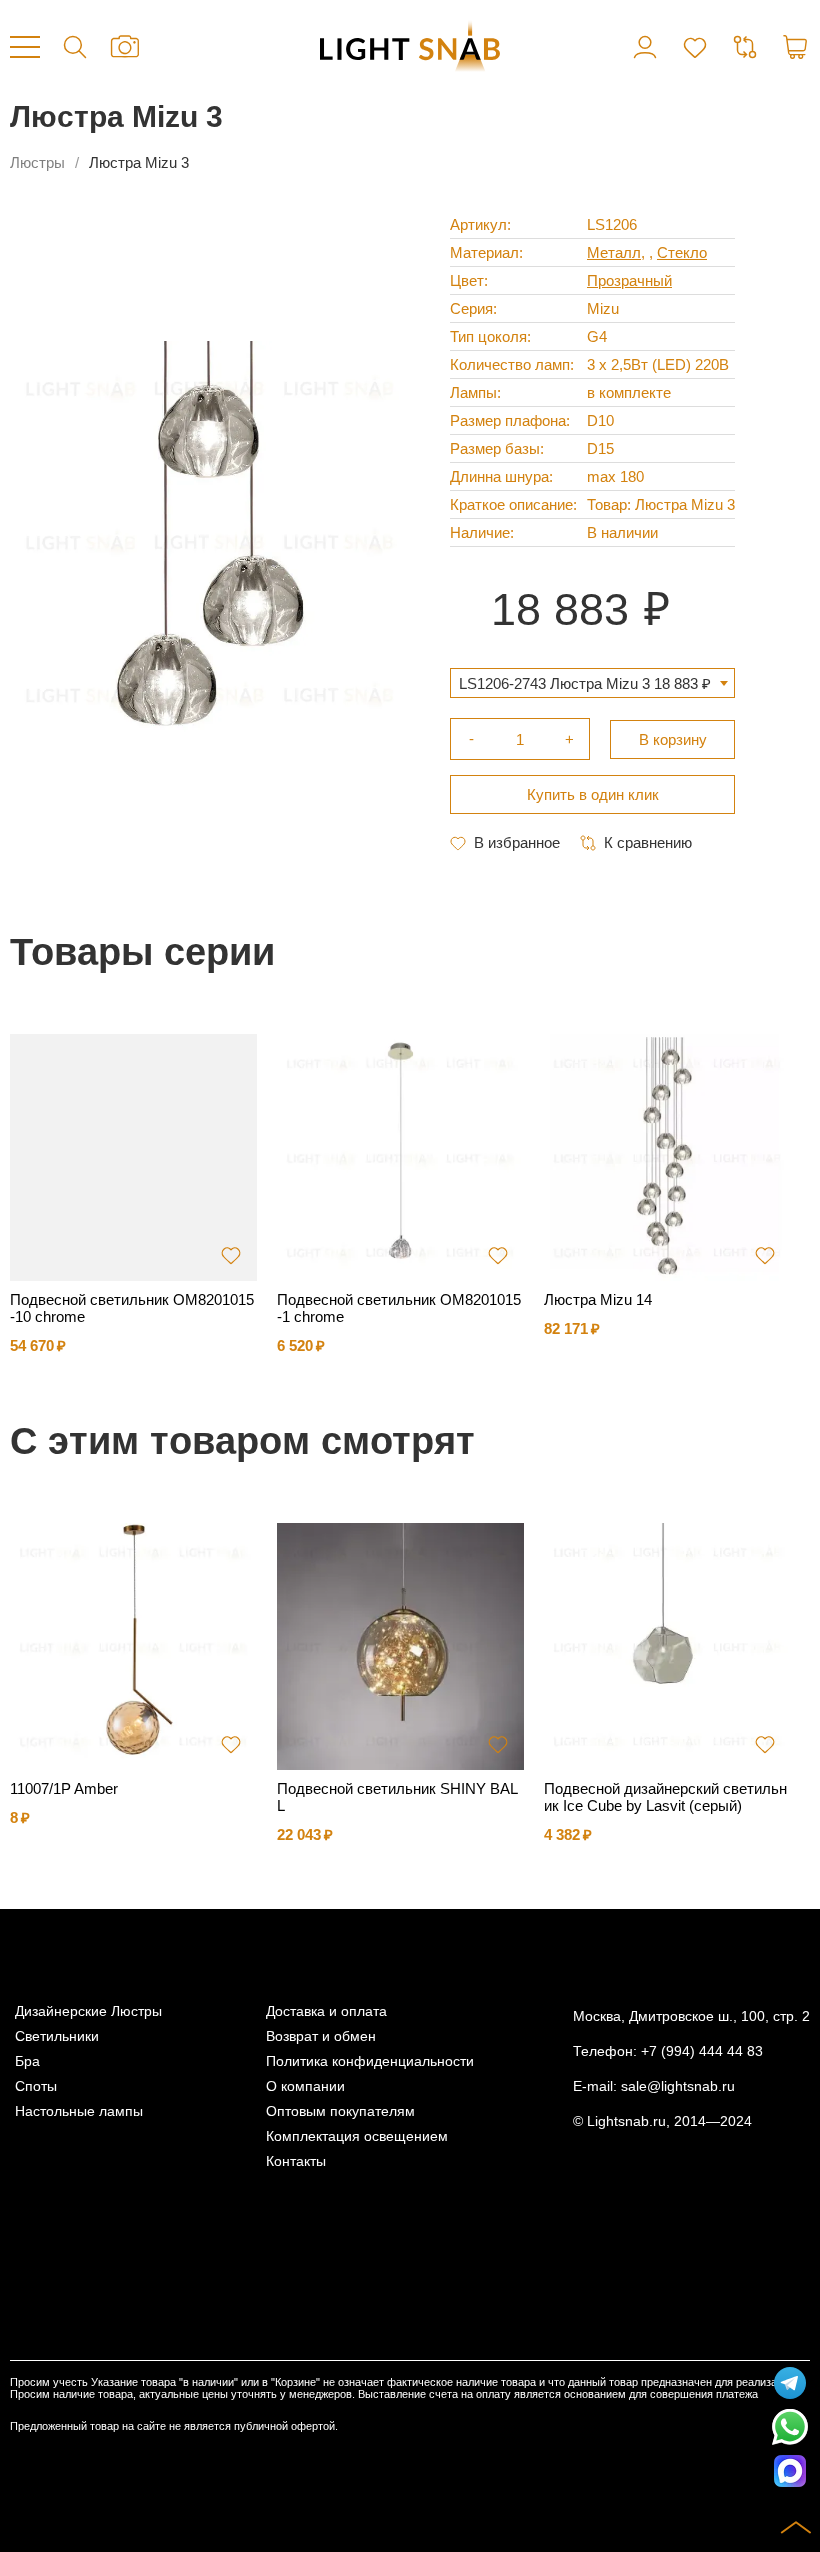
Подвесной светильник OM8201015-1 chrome (399, 1308)
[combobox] (592, 683)
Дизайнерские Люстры (88, 2011)
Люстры (37, 162)
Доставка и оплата (326, 2011)
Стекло (682, 252)
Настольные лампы (79, 2111)
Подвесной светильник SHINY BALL (397, 1797)
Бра (27, 2061)
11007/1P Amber (64, 1788)
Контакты (296, 2161)
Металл (614, 252)
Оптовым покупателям (340, 2111)
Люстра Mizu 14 (598, 1299)
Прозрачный (629, 280)
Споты (36, 2086)
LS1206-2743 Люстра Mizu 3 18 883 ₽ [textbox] (585, 683)
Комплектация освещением (357, 2136)
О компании (305, 2086)
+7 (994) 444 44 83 (702, 2051)
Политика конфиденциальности (370, 2061)
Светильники (57, 2036)
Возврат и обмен (321, 2036)
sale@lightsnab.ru (678, 2086)
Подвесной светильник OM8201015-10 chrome (132, 1308)
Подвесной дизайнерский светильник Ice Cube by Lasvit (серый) (665, 1797)
